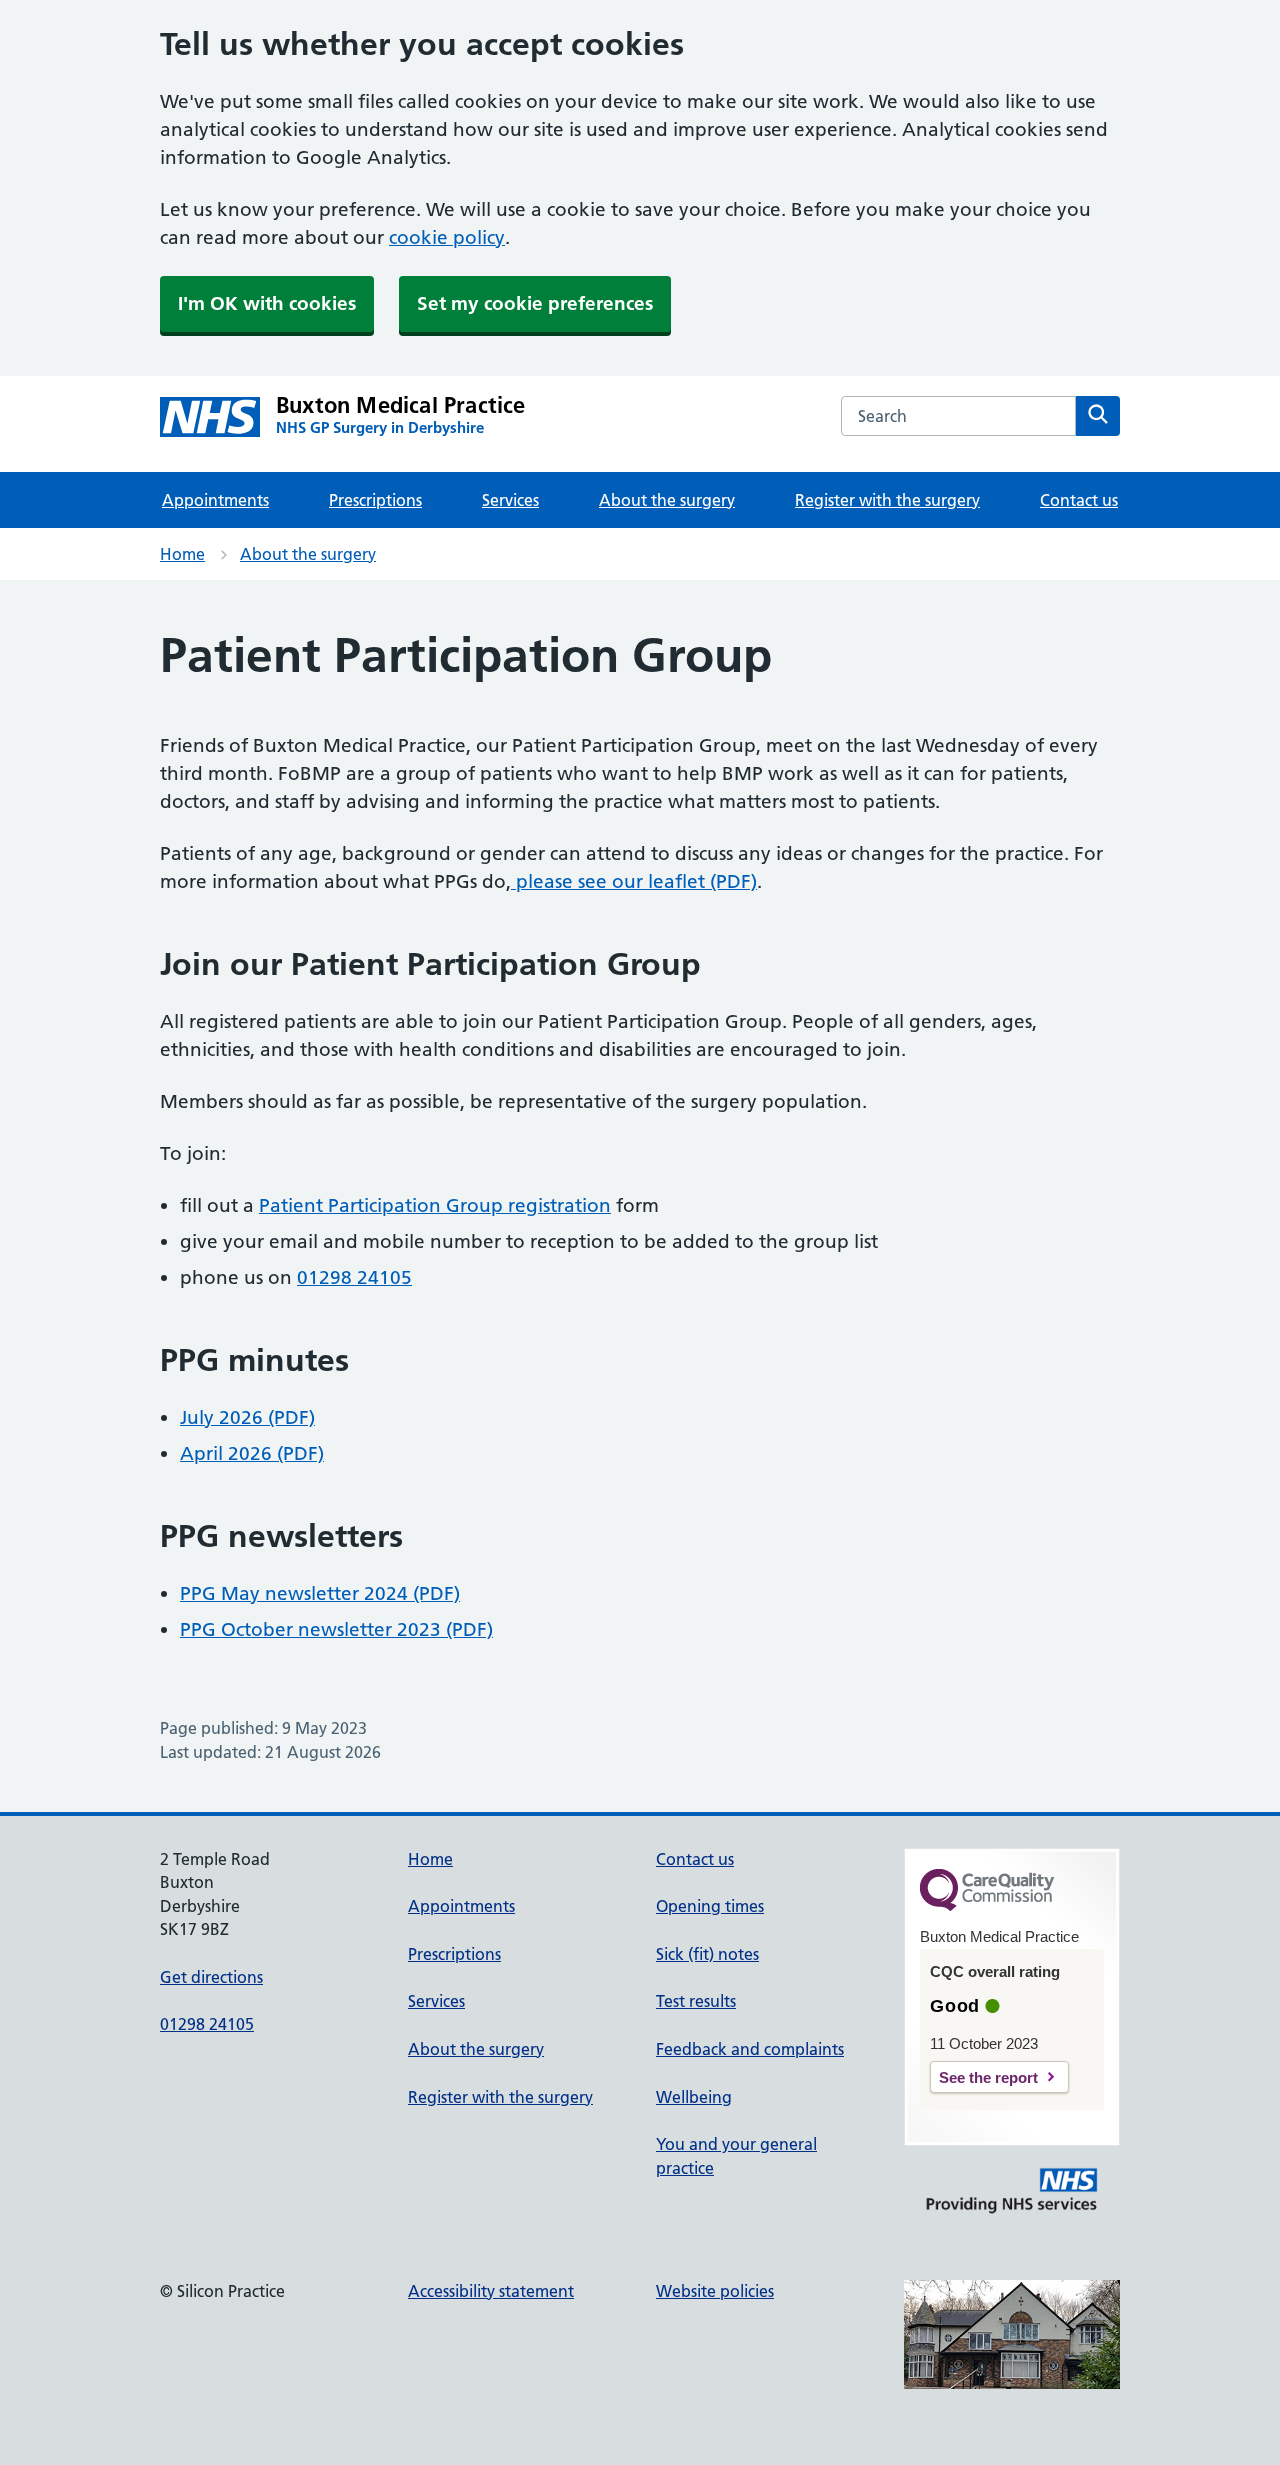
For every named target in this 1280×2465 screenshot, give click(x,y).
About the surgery (667, 500)
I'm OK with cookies (267, 303)
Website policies (715, 2291)
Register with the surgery (887, 500)
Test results (696, 2001)
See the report (988, 2077)
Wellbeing (694, 2097)
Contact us (1079, 500)
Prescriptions (375, 500)
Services (510, 500)
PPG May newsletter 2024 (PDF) (320, 1593)
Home (182, 554)
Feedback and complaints (750, 2049)
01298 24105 (354, 1277)
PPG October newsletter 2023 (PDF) (336, 1629)
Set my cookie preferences (535, 303)
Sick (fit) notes (707, 1954)
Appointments (215, 500)
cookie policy (447, 237)
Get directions (211, 1977)
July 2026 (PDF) (247, 1417)
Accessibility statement (491, 2291)
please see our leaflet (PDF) (634, 881)
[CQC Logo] (987, 1906)
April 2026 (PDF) (252, 1453)
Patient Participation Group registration (435, 1205)
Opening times (710, 1906)
